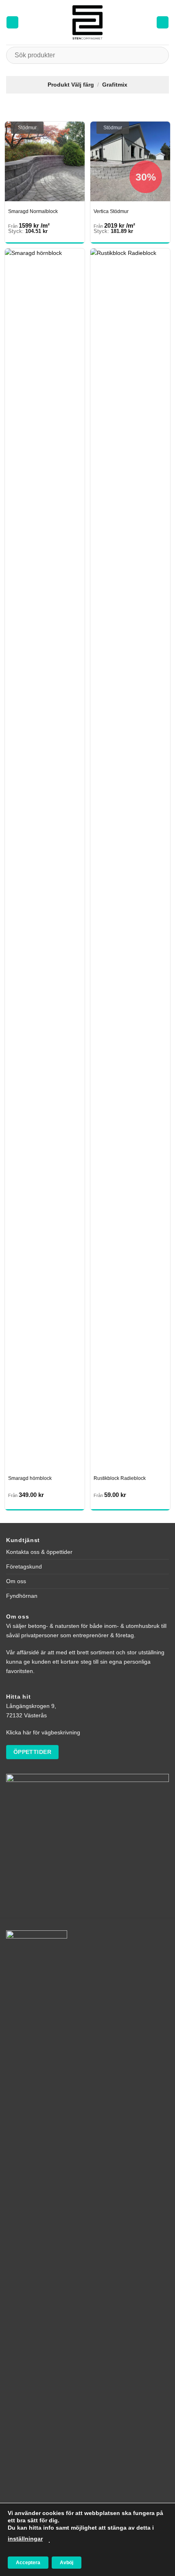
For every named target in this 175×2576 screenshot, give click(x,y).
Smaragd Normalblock (33, 211)
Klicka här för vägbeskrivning (43, 1732)
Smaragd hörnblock (30, 1478)
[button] (12, 22)
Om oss (16, 1581)
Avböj (67, 2563)
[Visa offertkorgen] (163, 22)
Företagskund (24, 1566)
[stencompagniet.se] (88, 22)
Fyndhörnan (22, 1596)
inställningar (25, 2539)
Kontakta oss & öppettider (39, 1552)
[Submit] (159, 55)
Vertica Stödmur (111, 211)
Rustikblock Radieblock (120, 1478)
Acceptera (28, 2563)
